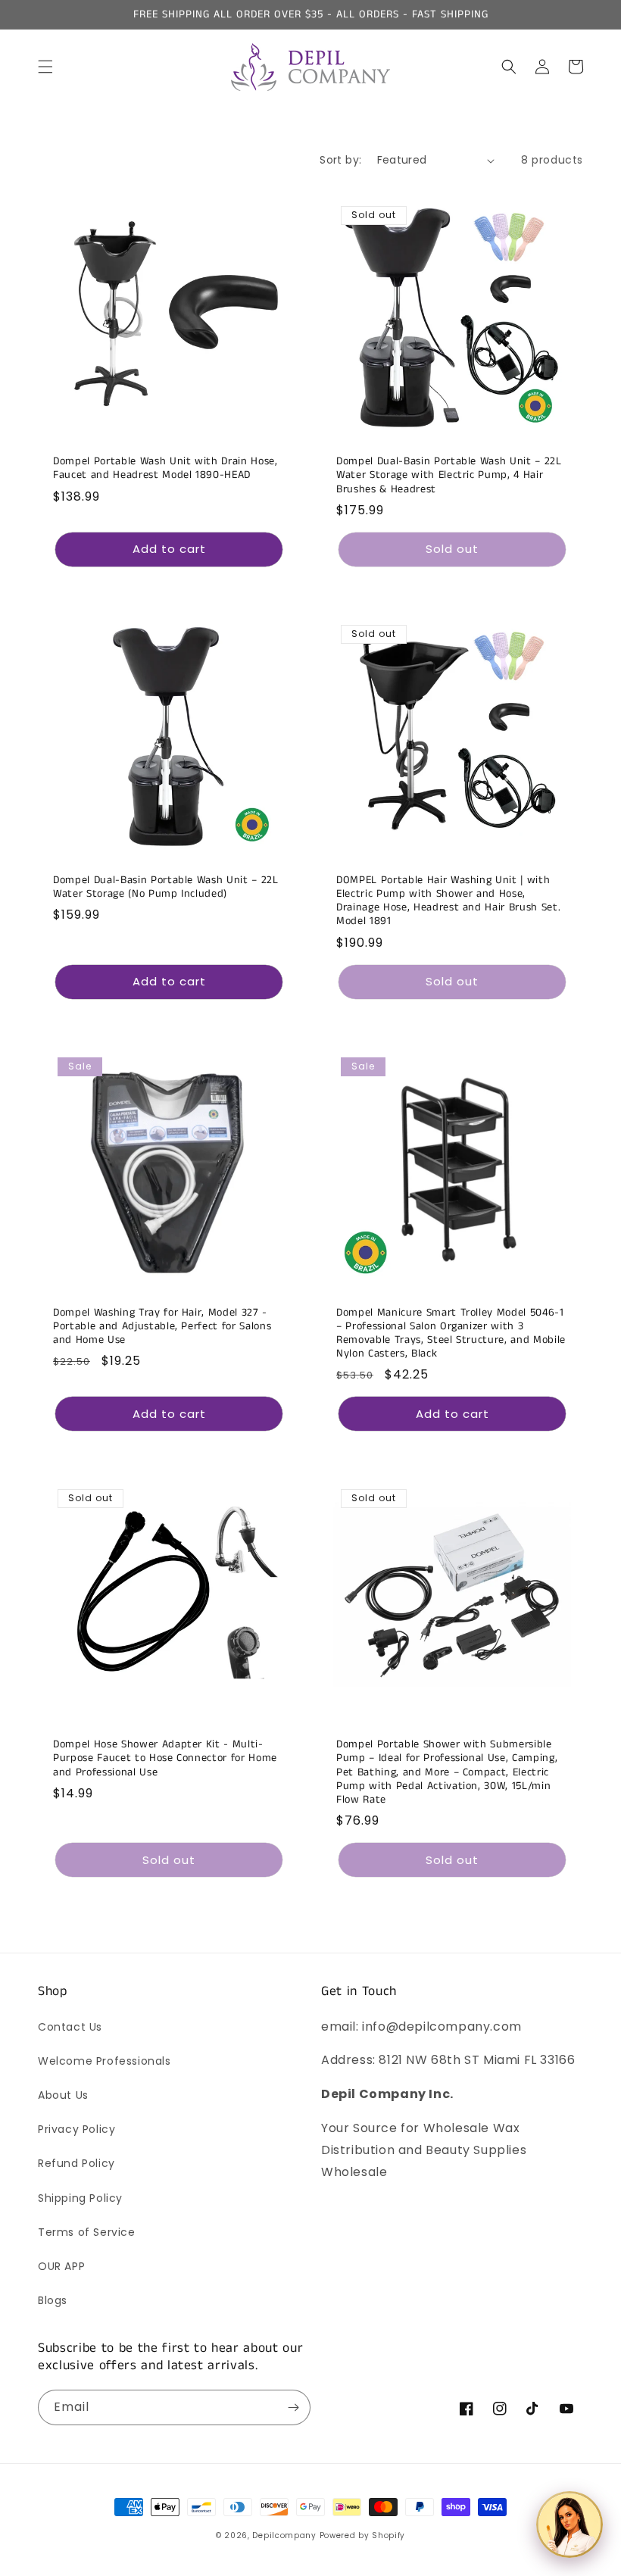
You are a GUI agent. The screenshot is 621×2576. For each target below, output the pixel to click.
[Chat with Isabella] (570, 2524)
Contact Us (70, 2027)
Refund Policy (76, 2163)
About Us (63, 2095)
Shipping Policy (80, 2198)
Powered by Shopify (363, 2535)
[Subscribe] (293, 2407)
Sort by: (340, 160)
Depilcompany (284, 2535)
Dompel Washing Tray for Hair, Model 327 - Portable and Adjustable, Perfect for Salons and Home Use (162, 1327)
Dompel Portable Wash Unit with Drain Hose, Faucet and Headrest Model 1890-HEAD (165, 468)
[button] (45, 67)
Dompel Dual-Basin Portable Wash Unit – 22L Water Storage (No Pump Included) (166, 887)
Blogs (53, 2300)
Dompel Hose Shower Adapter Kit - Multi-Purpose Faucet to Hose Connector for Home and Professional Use (165, 1758)
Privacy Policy (76, 2129)
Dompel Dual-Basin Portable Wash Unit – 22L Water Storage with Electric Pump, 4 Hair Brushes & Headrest (449, 475)
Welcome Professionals (105, 2061)
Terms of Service (87, 2232)
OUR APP (61, 2266)
